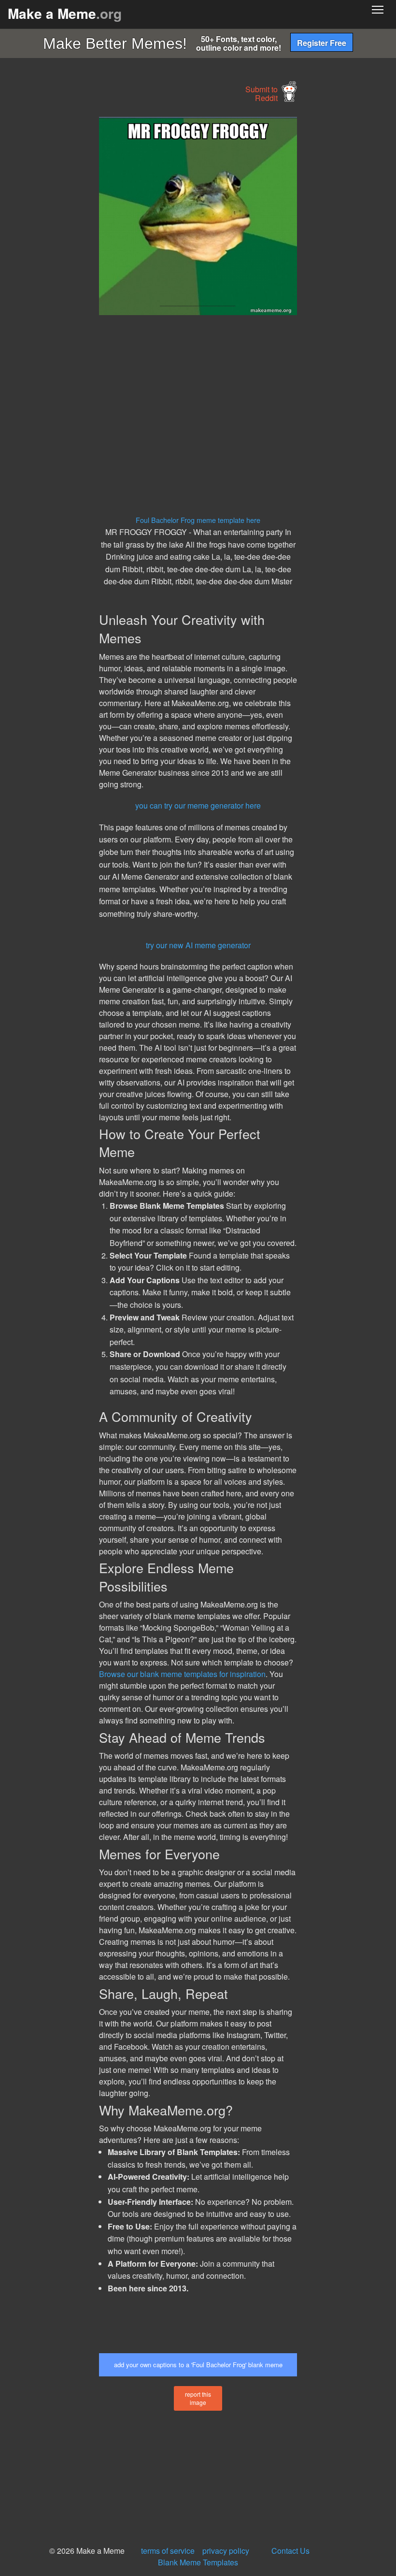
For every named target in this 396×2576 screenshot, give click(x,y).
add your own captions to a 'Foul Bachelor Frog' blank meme (198, 2365)
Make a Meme (65, 13)
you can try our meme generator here (198, 805)
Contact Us (290, 2551)
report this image (198, 2398)
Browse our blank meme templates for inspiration (182, 1674)
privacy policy (226, 2551)
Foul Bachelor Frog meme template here (198, 520)
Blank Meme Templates (198, 2562)
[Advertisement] (72, 262)
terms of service (168, 2551)
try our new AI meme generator (198, 945)
